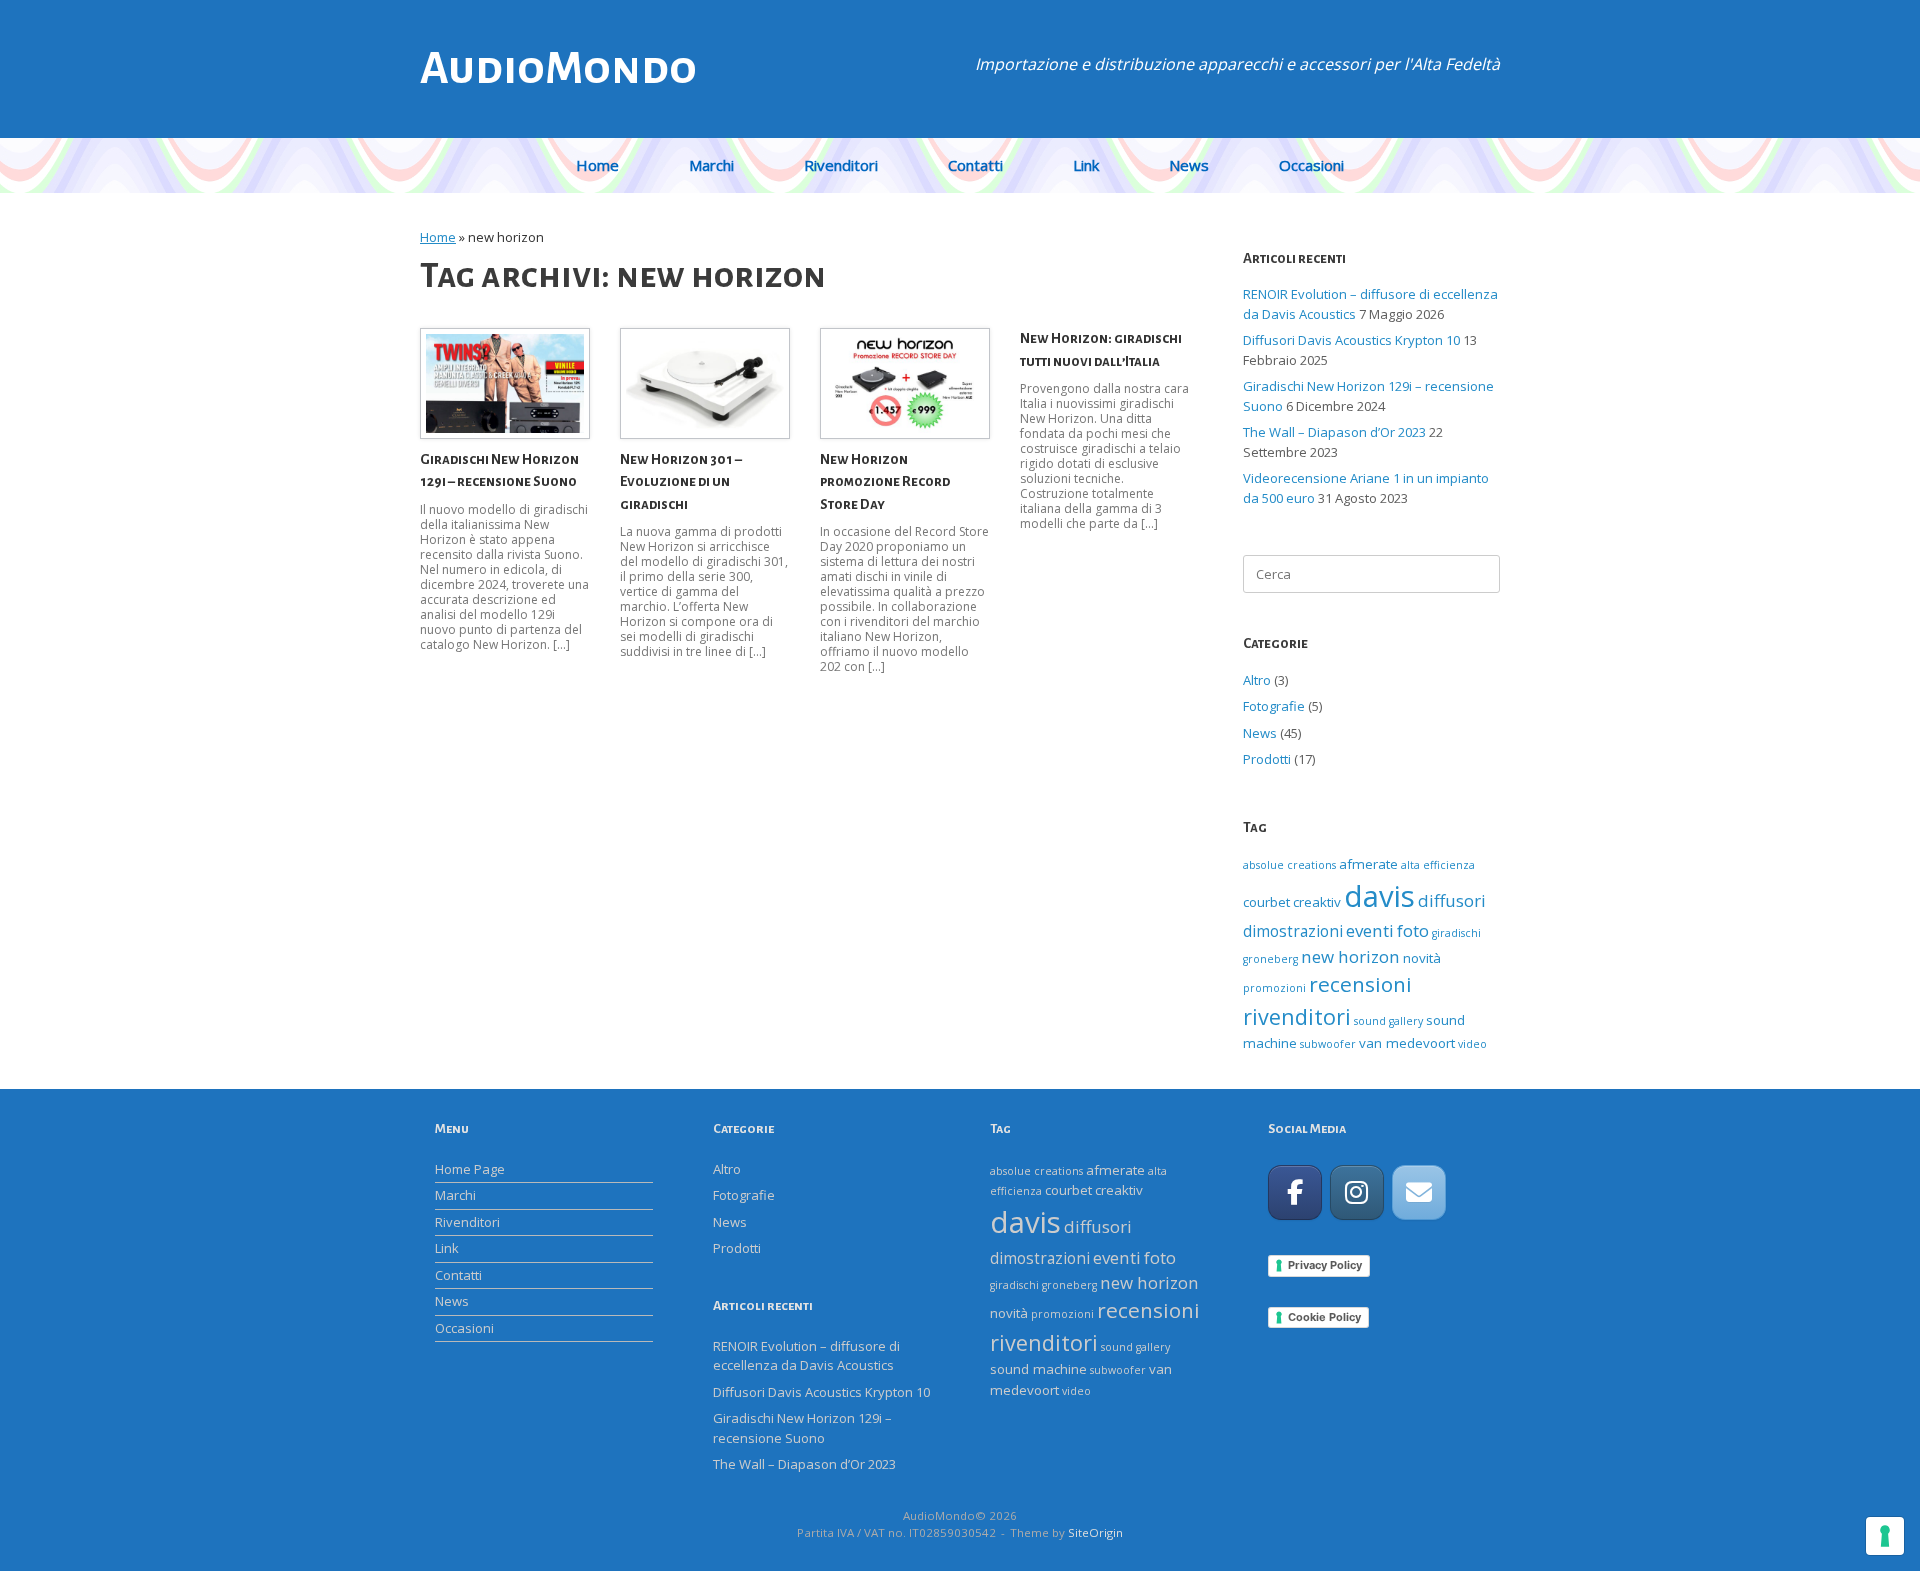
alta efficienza (1438, 865)
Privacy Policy (1325, 1265)
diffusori (1452, 900)
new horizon (1350, 956)
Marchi (711, 165)
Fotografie (1274, 706)
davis (1379, 896)
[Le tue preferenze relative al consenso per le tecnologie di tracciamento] (1885, 1536)
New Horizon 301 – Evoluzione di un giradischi (681, 482)
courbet (1266, 902)
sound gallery (1388, 1021)
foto (1413, 930)
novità (1422, 958)
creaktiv (1317, 902)
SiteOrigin (1095, 1532)
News (1189, 165)
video (1472, 1044)
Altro (1257, 680)
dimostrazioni (1293, 931)
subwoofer (1328, 1044)
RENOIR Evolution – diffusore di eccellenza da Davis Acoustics (806, 1356)
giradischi (1456, 933)
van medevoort (1407, 1043)
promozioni (1274, 988)
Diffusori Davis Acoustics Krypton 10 (1351, 340)
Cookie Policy (1324, 1317)
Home (597, 165)
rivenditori (1297, 1016)
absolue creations (1289, 865)
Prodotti (1267, 759)
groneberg (1270, 959)
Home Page (470, 1169)
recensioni (1360, 984)
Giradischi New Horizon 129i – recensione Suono (802, 1428)
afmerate (1368, 864)
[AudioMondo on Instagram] (1357, 1192)
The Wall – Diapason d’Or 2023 (1334, 432)
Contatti (975, 165)
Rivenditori (841, 165)
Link (1086, 165)
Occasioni (1311, 165)
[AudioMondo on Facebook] (1295, 1192)
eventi (1370, 930)
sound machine (1038, 1369)
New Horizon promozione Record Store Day (885, 482)
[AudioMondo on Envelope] (1419, 1192)
